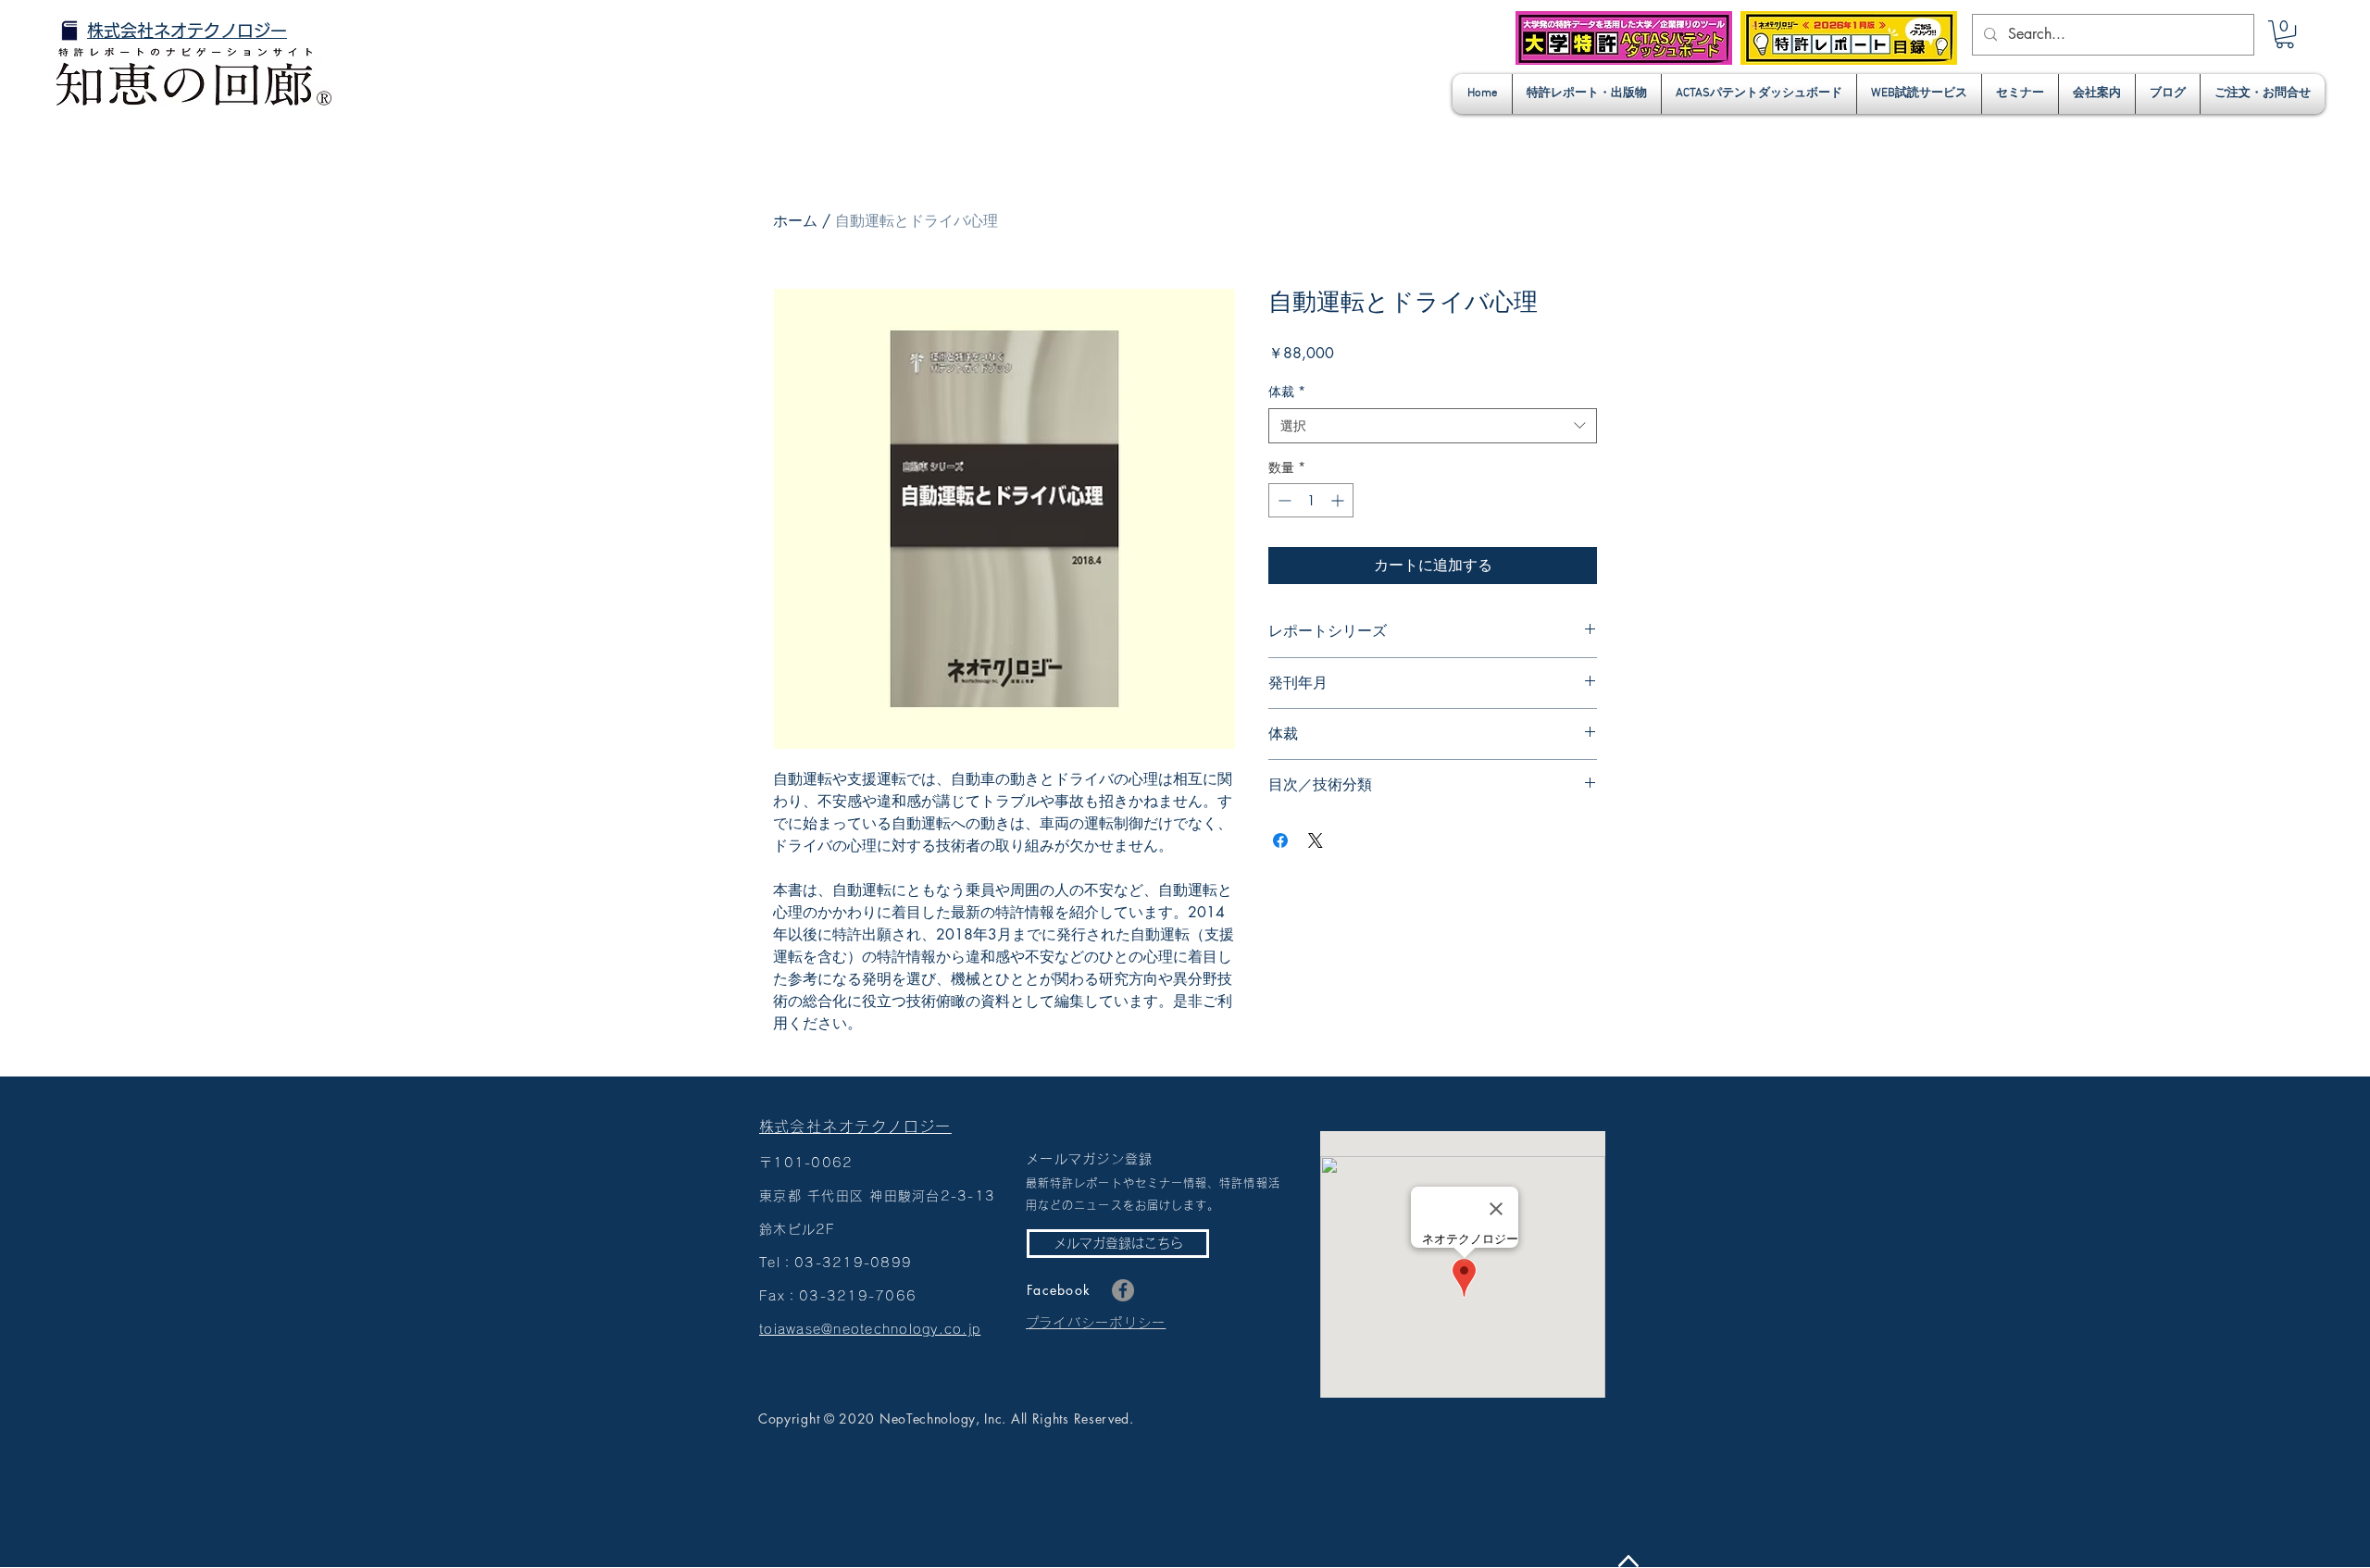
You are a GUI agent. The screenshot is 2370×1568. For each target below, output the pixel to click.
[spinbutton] (1311, 500)
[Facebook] (1123, 1290)
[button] (2285, 34)
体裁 (1287, 391)
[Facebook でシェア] (1280, 840)
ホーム (795, 221)
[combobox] (1433, 426)
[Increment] (1339, 500)
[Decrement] (1283, 500)
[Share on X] (1316, 840)
